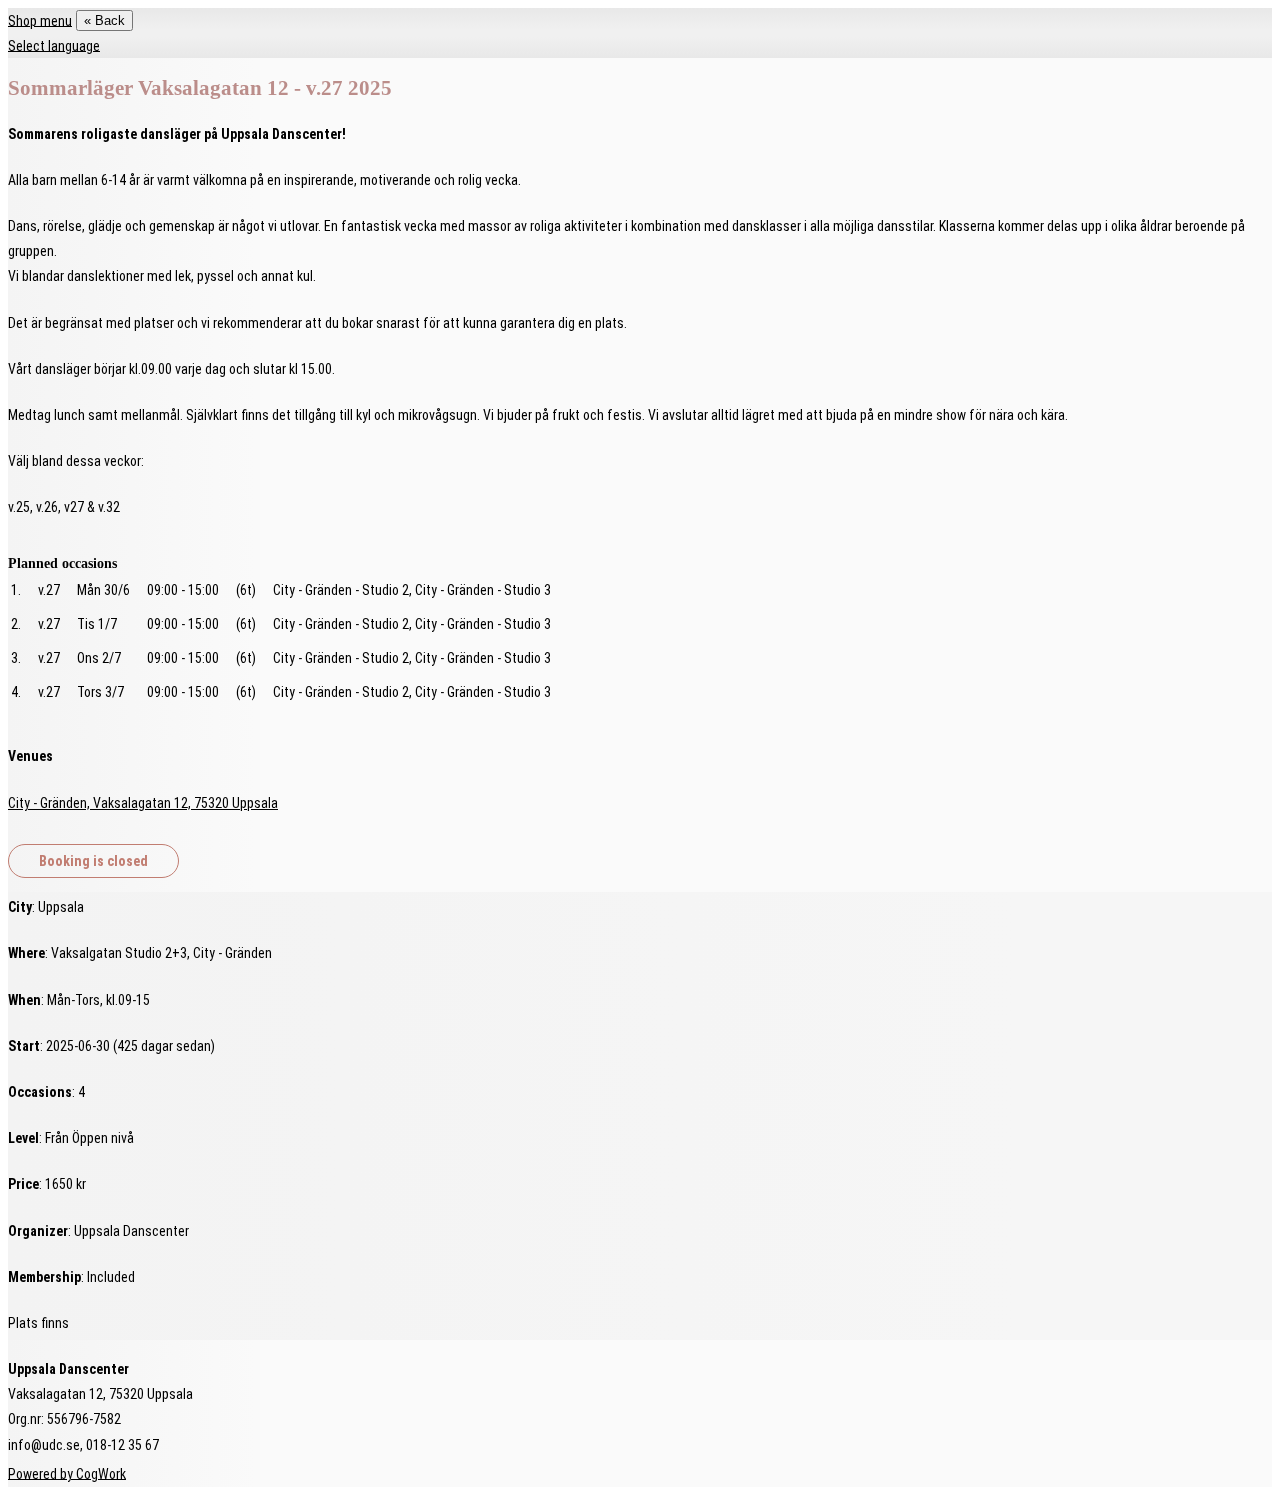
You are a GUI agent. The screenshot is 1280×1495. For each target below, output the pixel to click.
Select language (54, 45)
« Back (104, 20)
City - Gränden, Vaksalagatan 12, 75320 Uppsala (143, 803)
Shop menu (40, 20)
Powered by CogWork (67, 1473)
